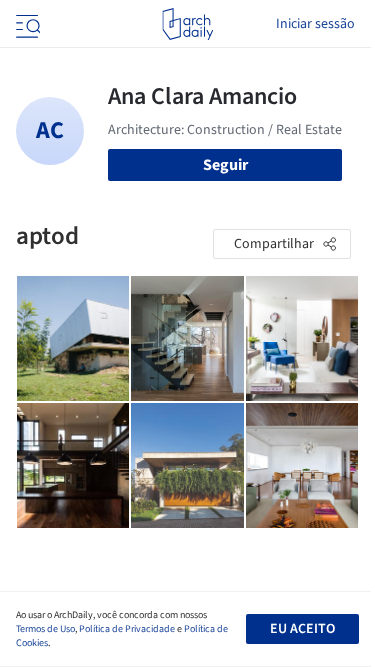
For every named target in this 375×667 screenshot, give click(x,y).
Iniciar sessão (315, 24)
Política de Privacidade (127, 629)
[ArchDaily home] (187, 24)
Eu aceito (302, 629)
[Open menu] (26, 24)
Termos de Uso (45, 629)
